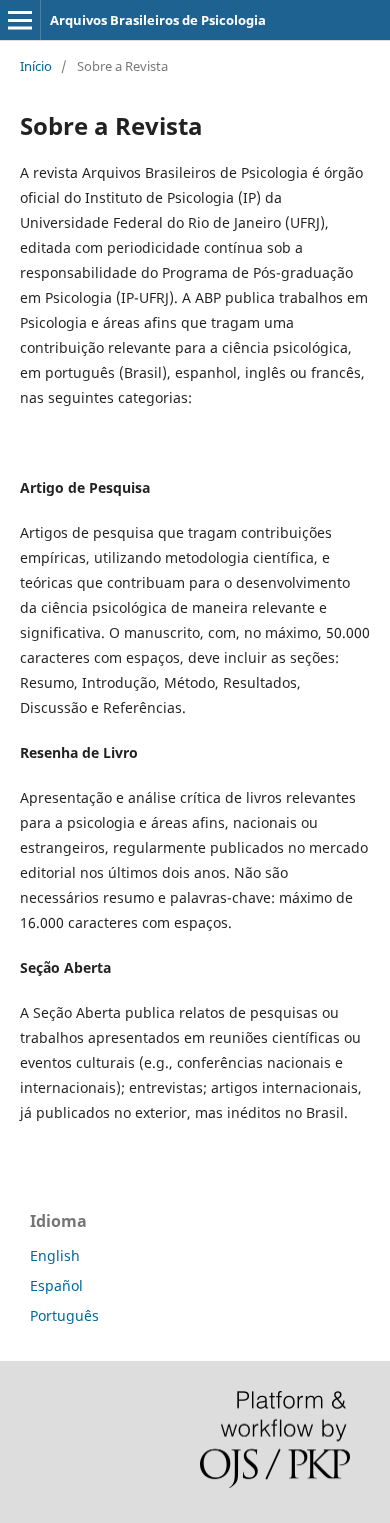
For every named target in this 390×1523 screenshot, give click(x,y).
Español (56, 1285)
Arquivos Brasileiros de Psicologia (158, 20)
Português (64, 1315)
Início (36, 66)
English (55, 1255)
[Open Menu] (20, 20)
